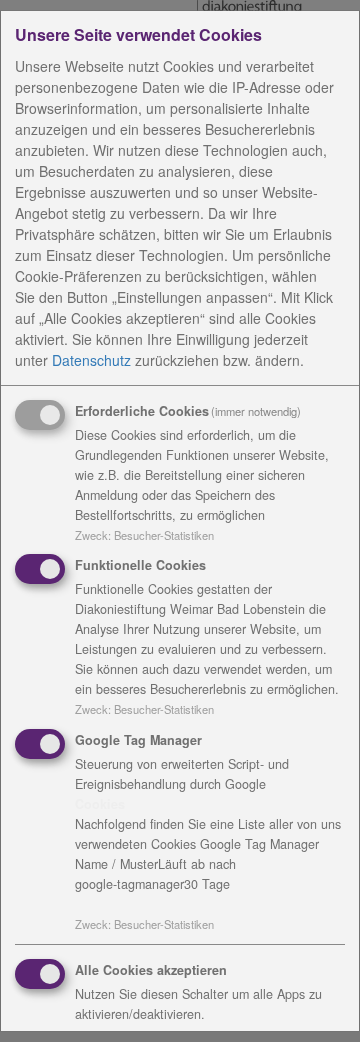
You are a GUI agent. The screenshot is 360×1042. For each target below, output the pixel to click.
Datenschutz (91, 360)
